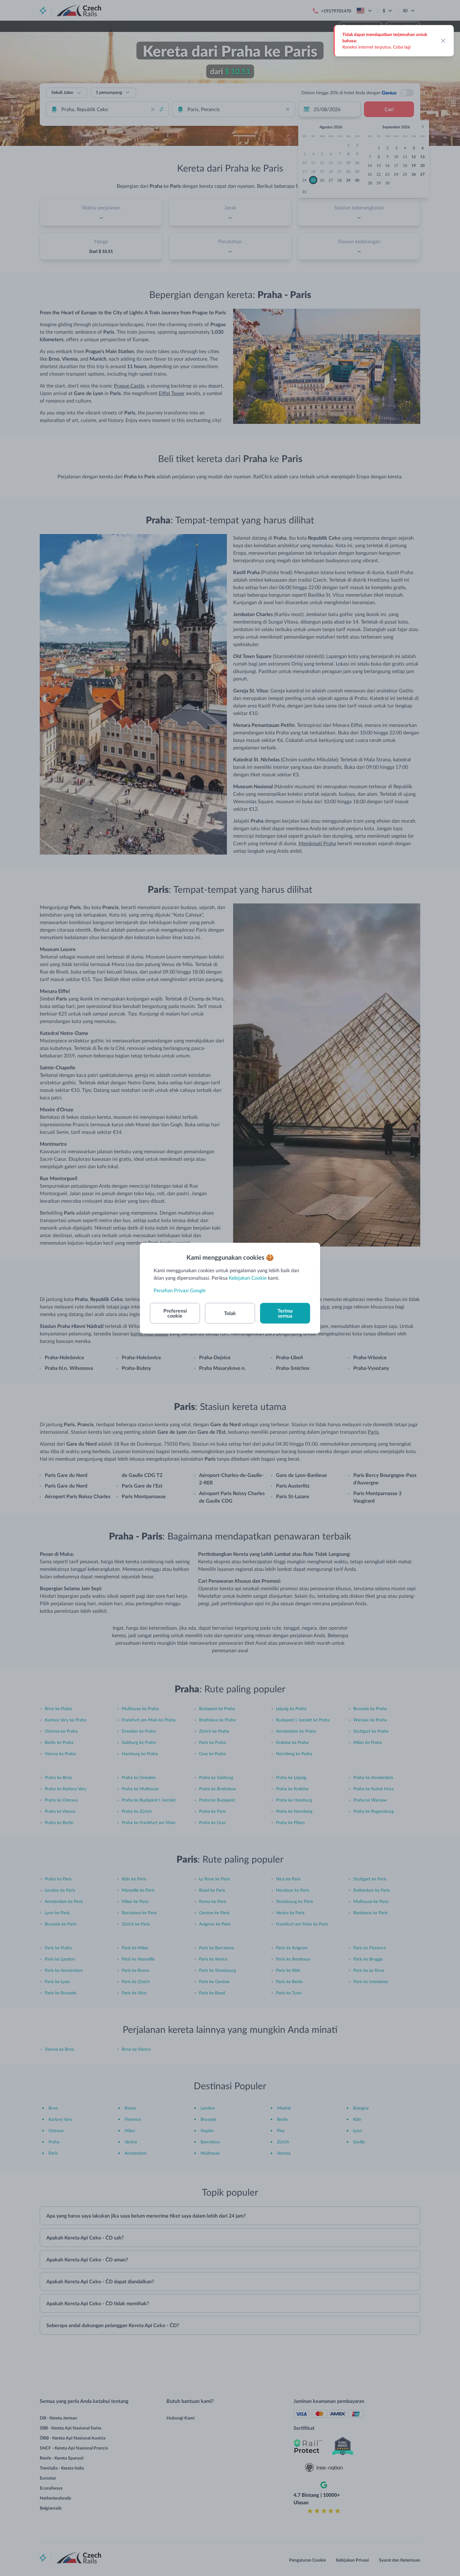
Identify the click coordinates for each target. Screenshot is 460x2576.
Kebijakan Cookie (248, 1278)
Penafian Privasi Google (180, 1290)
